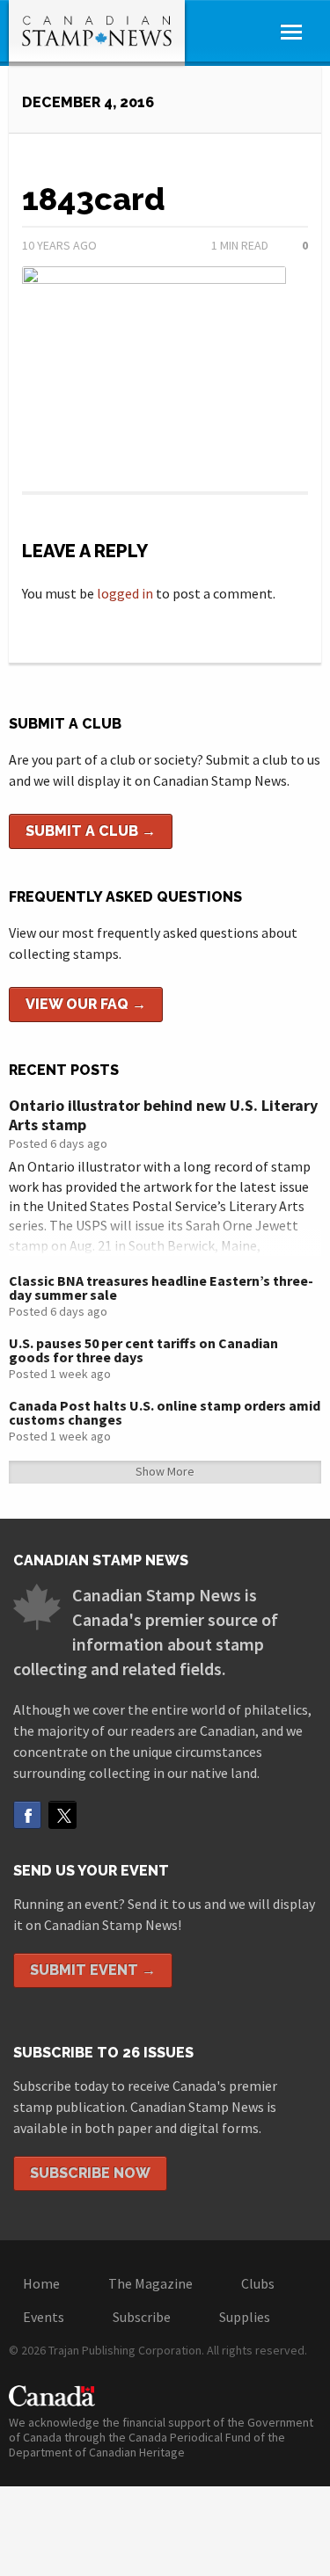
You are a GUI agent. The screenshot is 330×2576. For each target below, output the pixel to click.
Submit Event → (93, 1970)
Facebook (27, 1815)
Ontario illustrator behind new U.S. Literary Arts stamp (163, 1115)
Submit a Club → (91, 831)
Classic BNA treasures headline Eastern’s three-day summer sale (161, 1288)
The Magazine (150, 2283)
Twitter (62, 1815)
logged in (125, 593)
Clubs (258, 2283)
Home (41, 2283)
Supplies (245, 2317)
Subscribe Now (90, 2173)
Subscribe (142, 2317)
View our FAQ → (86, 1004)
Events (44, 2317)
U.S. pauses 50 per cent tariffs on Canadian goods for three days (143, 1350)
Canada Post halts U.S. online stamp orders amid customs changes (165, 1412)
